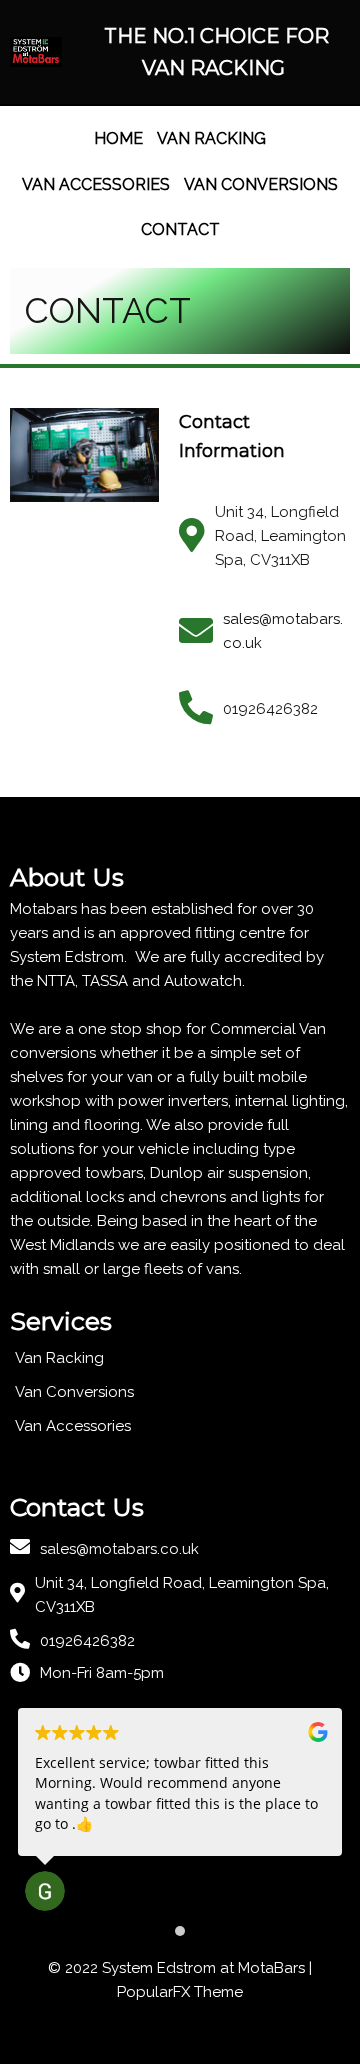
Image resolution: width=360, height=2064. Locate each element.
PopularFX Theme (180, 1992)
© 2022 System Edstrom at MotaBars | (180, 1968)
